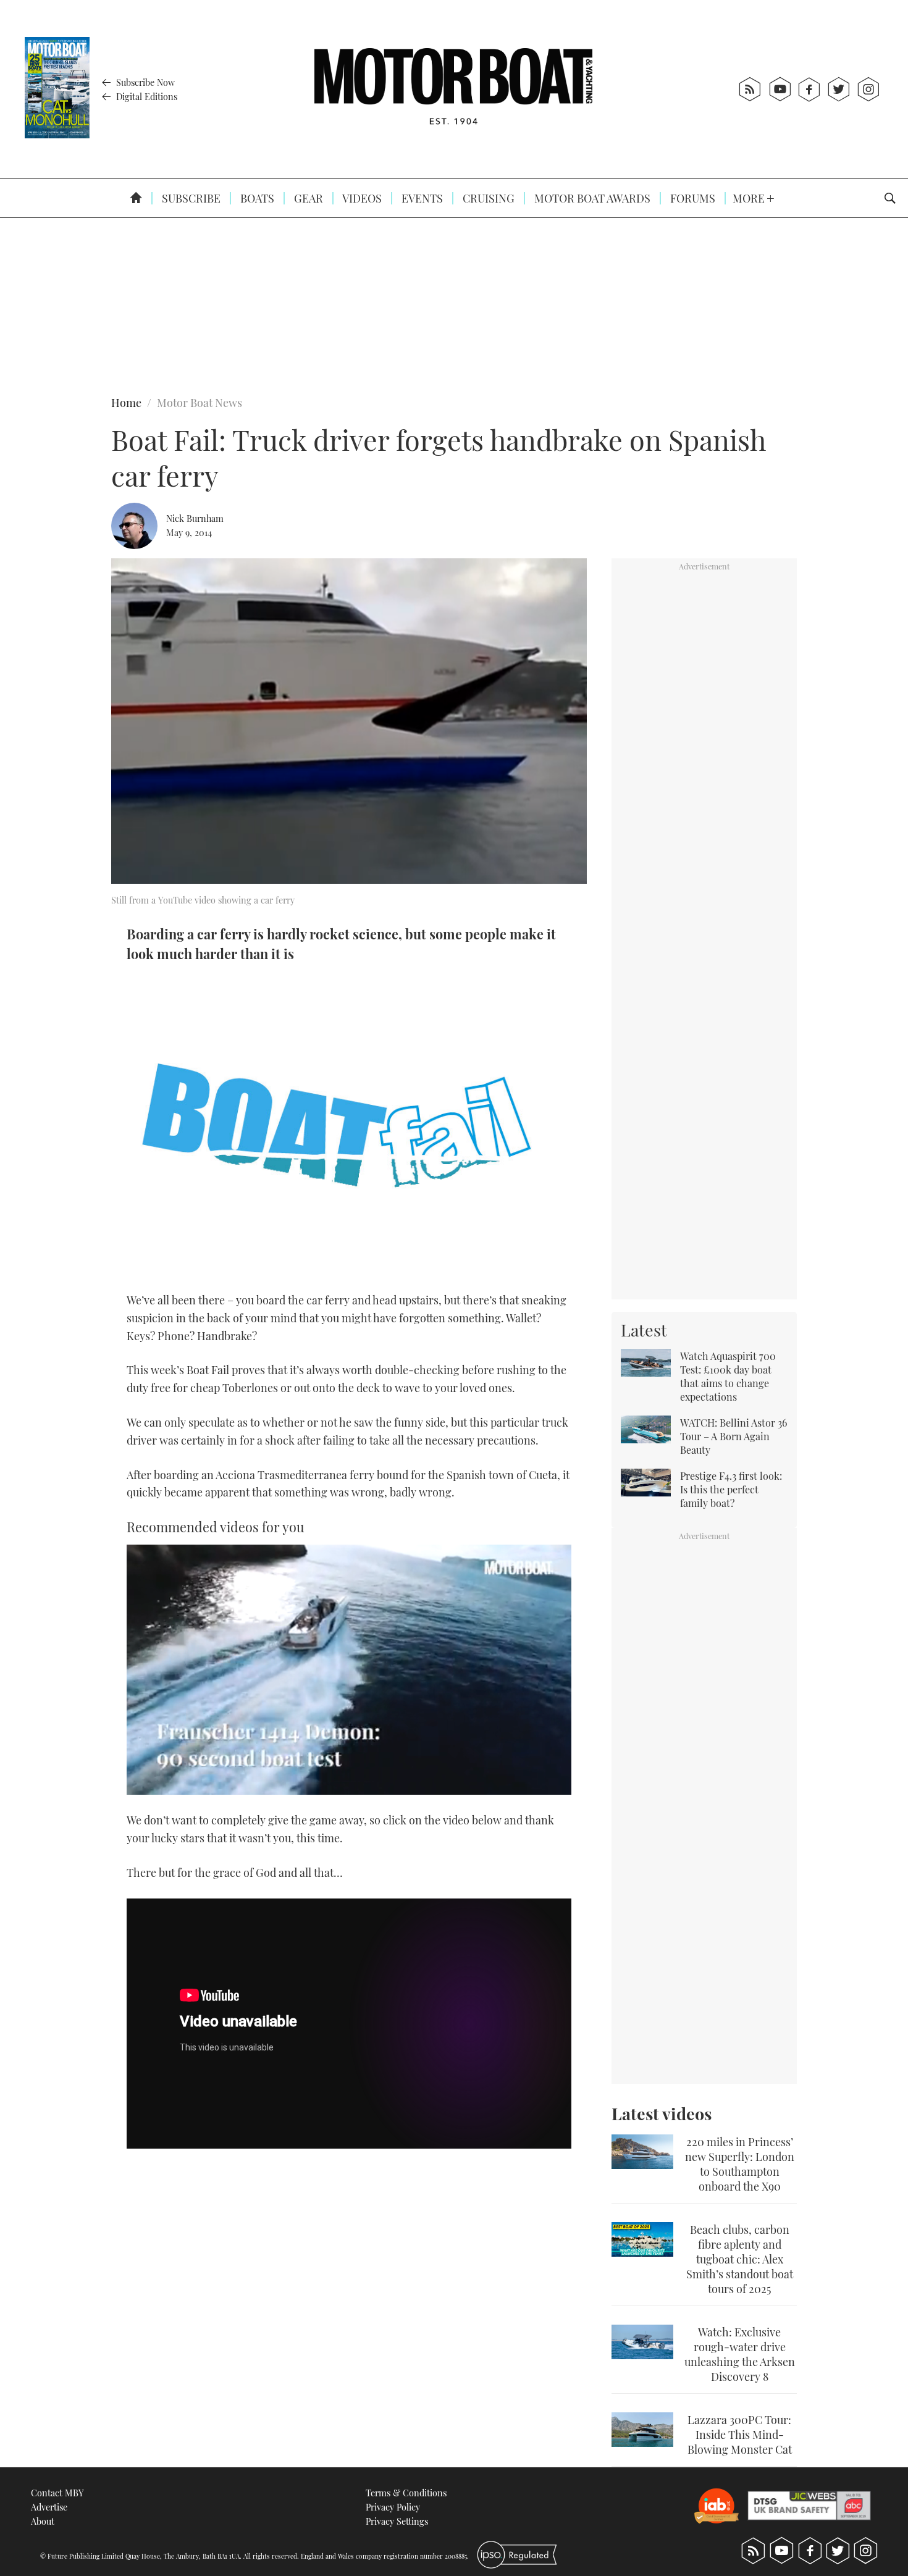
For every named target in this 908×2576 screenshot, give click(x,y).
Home (126, 403)
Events (421, 198)
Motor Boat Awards (591, 198)
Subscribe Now (144, 82)
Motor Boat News (200, 403)
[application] (349, 1670)
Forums (692, 198)
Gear (307, 198)
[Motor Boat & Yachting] (453, 89)
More (750, 198)
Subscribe (190, 198)
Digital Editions (145, 96)
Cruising (487, 198)
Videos (361, 198)
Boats (256, 198)
